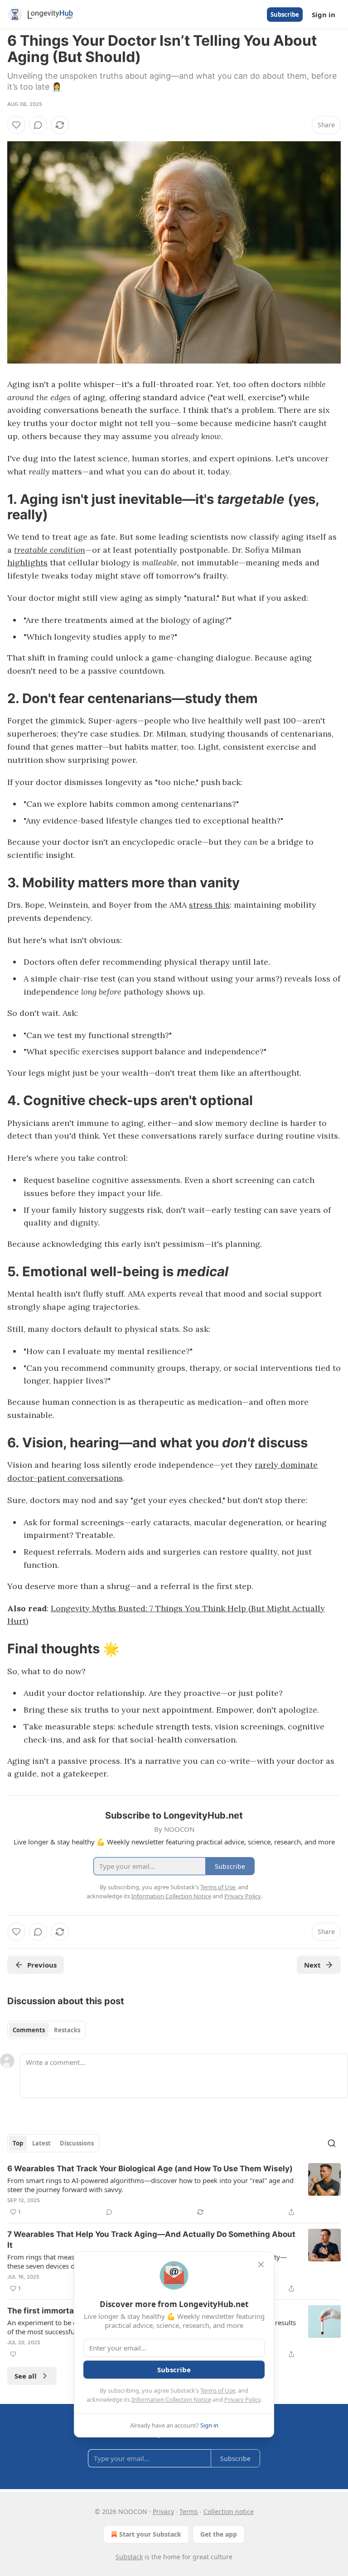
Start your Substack (150, 2534)
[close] (261, 2265)
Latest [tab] (41, 2143)
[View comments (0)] (38, 125)
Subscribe (285, 14)
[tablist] (46, 2030)
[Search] (332, 2143)
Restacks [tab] (67, 2030)
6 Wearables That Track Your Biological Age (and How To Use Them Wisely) (150, 2169)
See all (26, 2376)
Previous (42, 1965)
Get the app (219, 2534)
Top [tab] (18, 2143)
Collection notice (229, 2511)
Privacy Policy (242, 2399)
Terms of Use (218, 2390)
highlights (27, 563)
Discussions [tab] (77, 2143)
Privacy (163, 2511)
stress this (209, 905)
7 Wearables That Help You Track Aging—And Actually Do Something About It (151, 2240)
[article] (174, 2190)
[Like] (16, 125)
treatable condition (50, 550)
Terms (189, 2511)
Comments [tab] (29, 2030)
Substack (129, 2557)
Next (312, 1965)
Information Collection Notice (171, 2399)
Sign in (324, 14)
